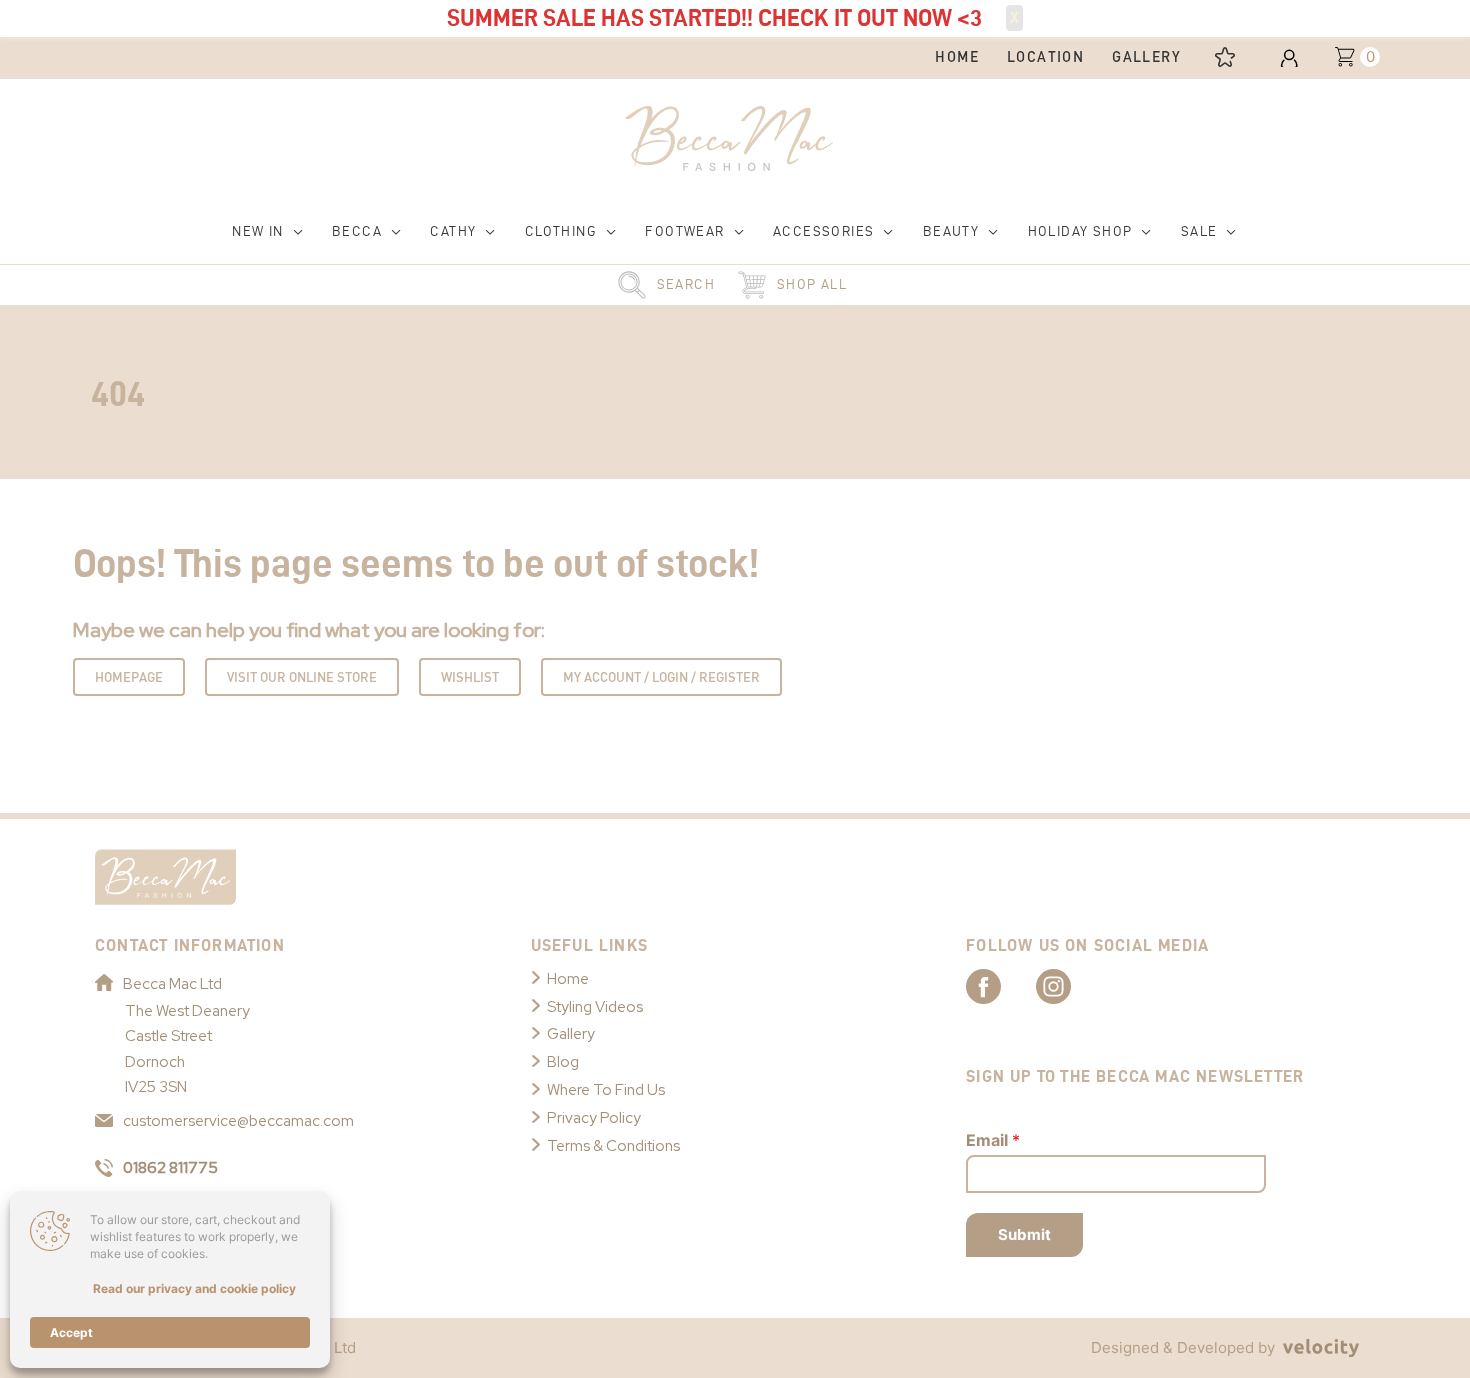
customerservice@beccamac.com (238, 1121)
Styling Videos (595, 1007)
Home (568, 979)
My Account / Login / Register (661, 677)
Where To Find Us (606, 1090)
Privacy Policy (594, 1118)
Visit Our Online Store (302, 677)
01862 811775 (170, 1168)
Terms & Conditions (613, 1146)
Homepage (129, 677)
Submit (1024, 1234)
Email (993, 1140)
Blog (563, 1062)
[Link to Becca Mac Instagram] (1071, 985)
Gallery (571, 1034)
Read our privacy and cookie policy (194, 1288)
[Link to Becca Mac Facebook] (1001, 985)
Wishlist (470, 677)
